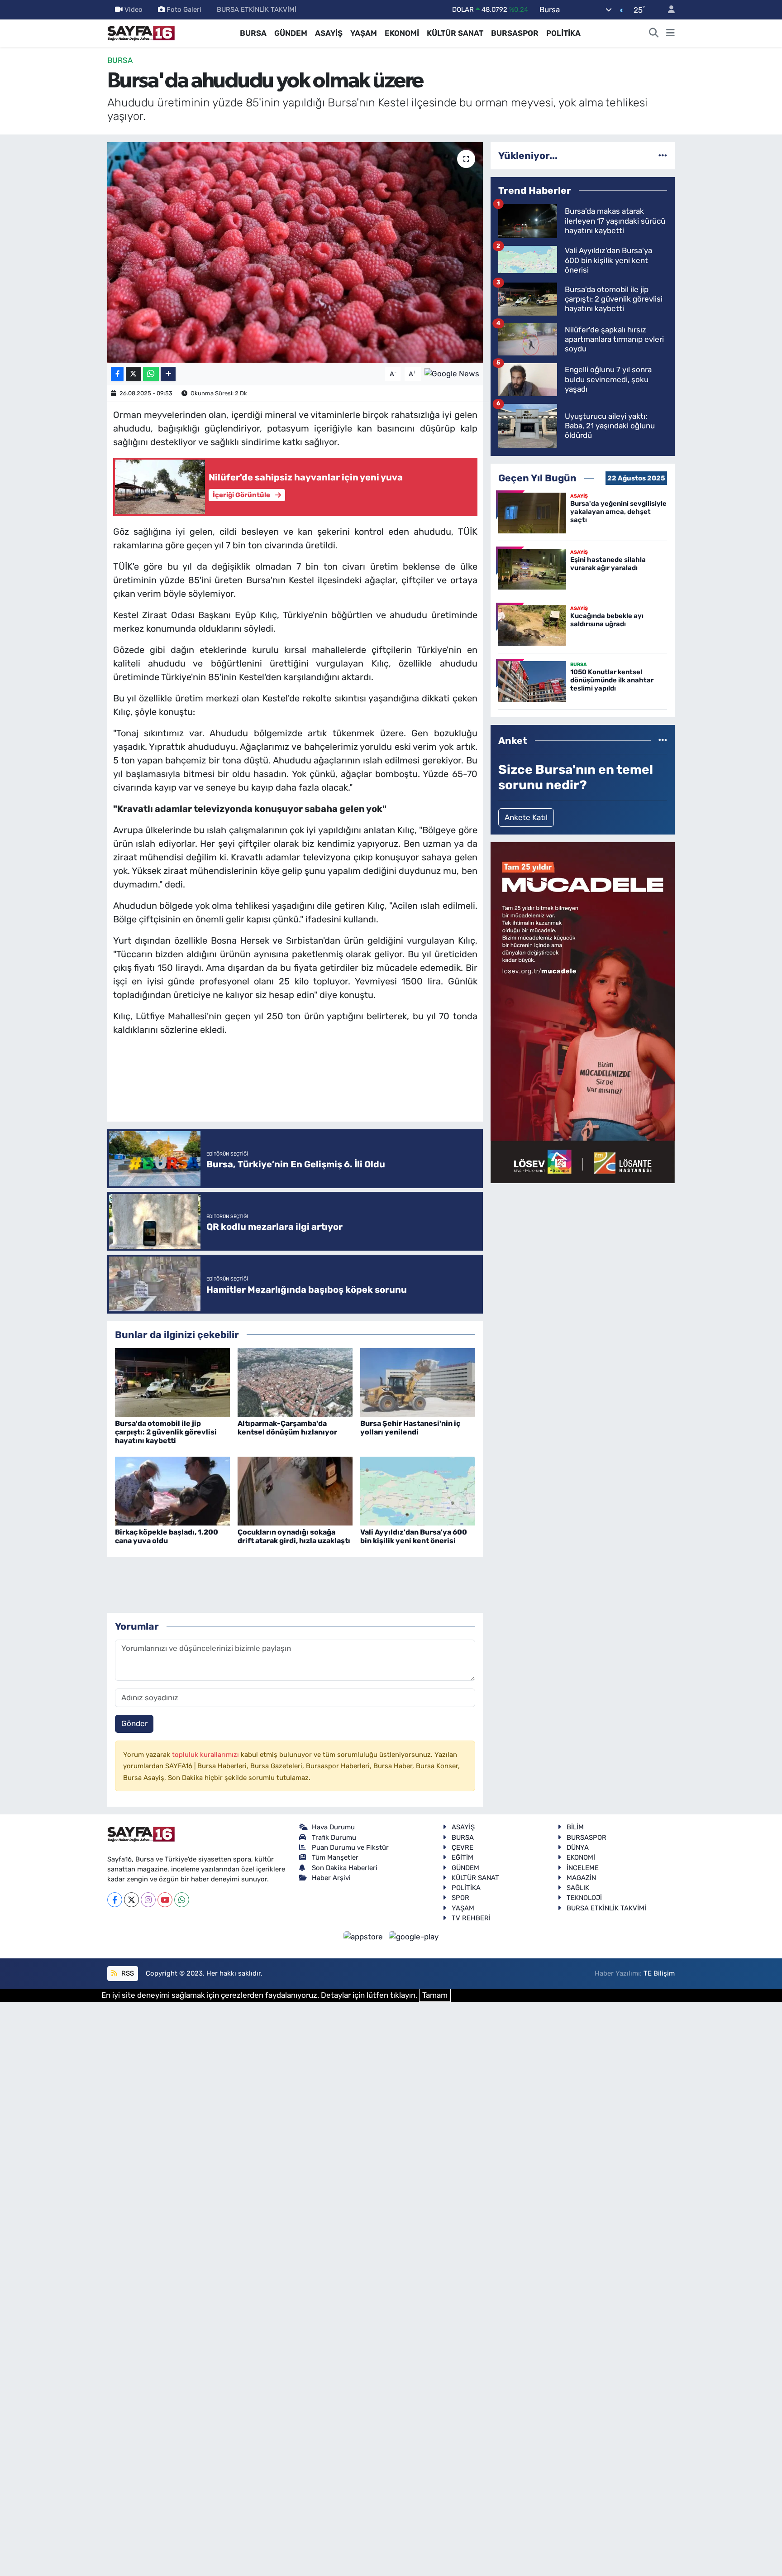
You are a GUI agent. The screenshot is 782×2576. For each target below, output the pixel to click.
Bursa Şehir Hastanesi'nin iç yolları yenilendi (410, 1428)
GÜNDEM (291, 33)
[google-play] (414, 1936)
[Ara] (654, 34)
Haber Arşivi (331, 1878)
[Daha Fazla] (168, 374)
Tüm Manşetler (335, 1857)
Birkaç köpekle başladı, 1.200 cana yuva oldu (167, 1536)
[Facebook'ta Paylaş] (117, 374)
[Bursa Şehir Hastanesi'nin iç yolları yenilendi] (418, 1382)
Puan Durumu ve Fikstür (350, 1847)
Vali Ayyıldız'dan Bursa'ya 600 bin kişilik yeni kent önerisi (414, 1536)
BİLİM (575, 1827)
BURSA (253, 33)
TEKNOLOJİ (584, 1898)
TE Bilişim (659, 1973)
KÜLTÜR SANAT (455, 33)
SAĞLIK (578, 1888)
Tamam (435, 1995)
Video (134, 10)
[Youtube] (165, 1900)
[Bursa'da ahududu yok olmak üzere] (295, 252)
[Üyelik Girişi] (668, 10)
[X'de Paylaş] (134, 374)
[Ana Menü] (670, 34)
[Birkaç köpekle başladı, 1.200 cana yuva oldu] (172, 1491)
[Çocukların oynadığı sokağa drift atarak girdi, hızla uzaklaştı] (295, 1491)
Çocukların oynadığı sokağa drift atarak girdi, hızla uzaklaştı (294, 1536)
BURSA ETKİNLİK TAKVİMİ (257, 10)
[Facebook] (115, 1900)
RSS (127, 1973)
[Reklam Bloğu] (583, 1012)
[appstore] (364, 1936)
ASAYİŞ (329, 33)
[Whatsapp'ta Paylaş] (151, 374)
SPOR (460, 1898)
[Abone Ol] (452, 373)
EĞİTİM (463, 1857)
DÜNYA (578, 1847)
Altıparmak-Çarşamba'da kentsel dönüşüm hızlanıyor (287, 1428)
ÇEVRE (463, 1847)
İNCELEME (583, 1868)
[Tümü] (663, 155)
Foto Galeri (184, 10)
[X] (131, 1900)
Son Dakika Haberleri (345, 1868)
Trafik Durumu (334, 1837)
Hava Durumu (333, 1827)
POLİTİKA (563, 33)
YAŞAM (364, 33)
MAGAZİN (581, 1878)
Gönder (134, 1723)
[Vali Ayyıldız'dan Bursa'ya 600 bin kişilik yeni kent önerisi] (418, 1491)
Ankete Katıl (526, 817)
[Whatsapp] (182, 1900)
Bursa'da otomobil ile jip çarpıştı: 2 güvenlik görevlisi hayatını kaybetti (166, 1432)
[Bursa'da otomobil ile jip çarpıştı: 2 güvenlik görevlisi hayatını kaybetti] (172, 1382)
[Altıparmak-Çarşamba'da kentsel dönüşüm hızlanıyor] (295, 1382)
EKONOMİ (402, 33)
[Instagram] (148, 1900)
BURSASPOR (515, 33)
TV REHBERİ (471, 1918)
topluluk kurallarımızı (206, 1755)
